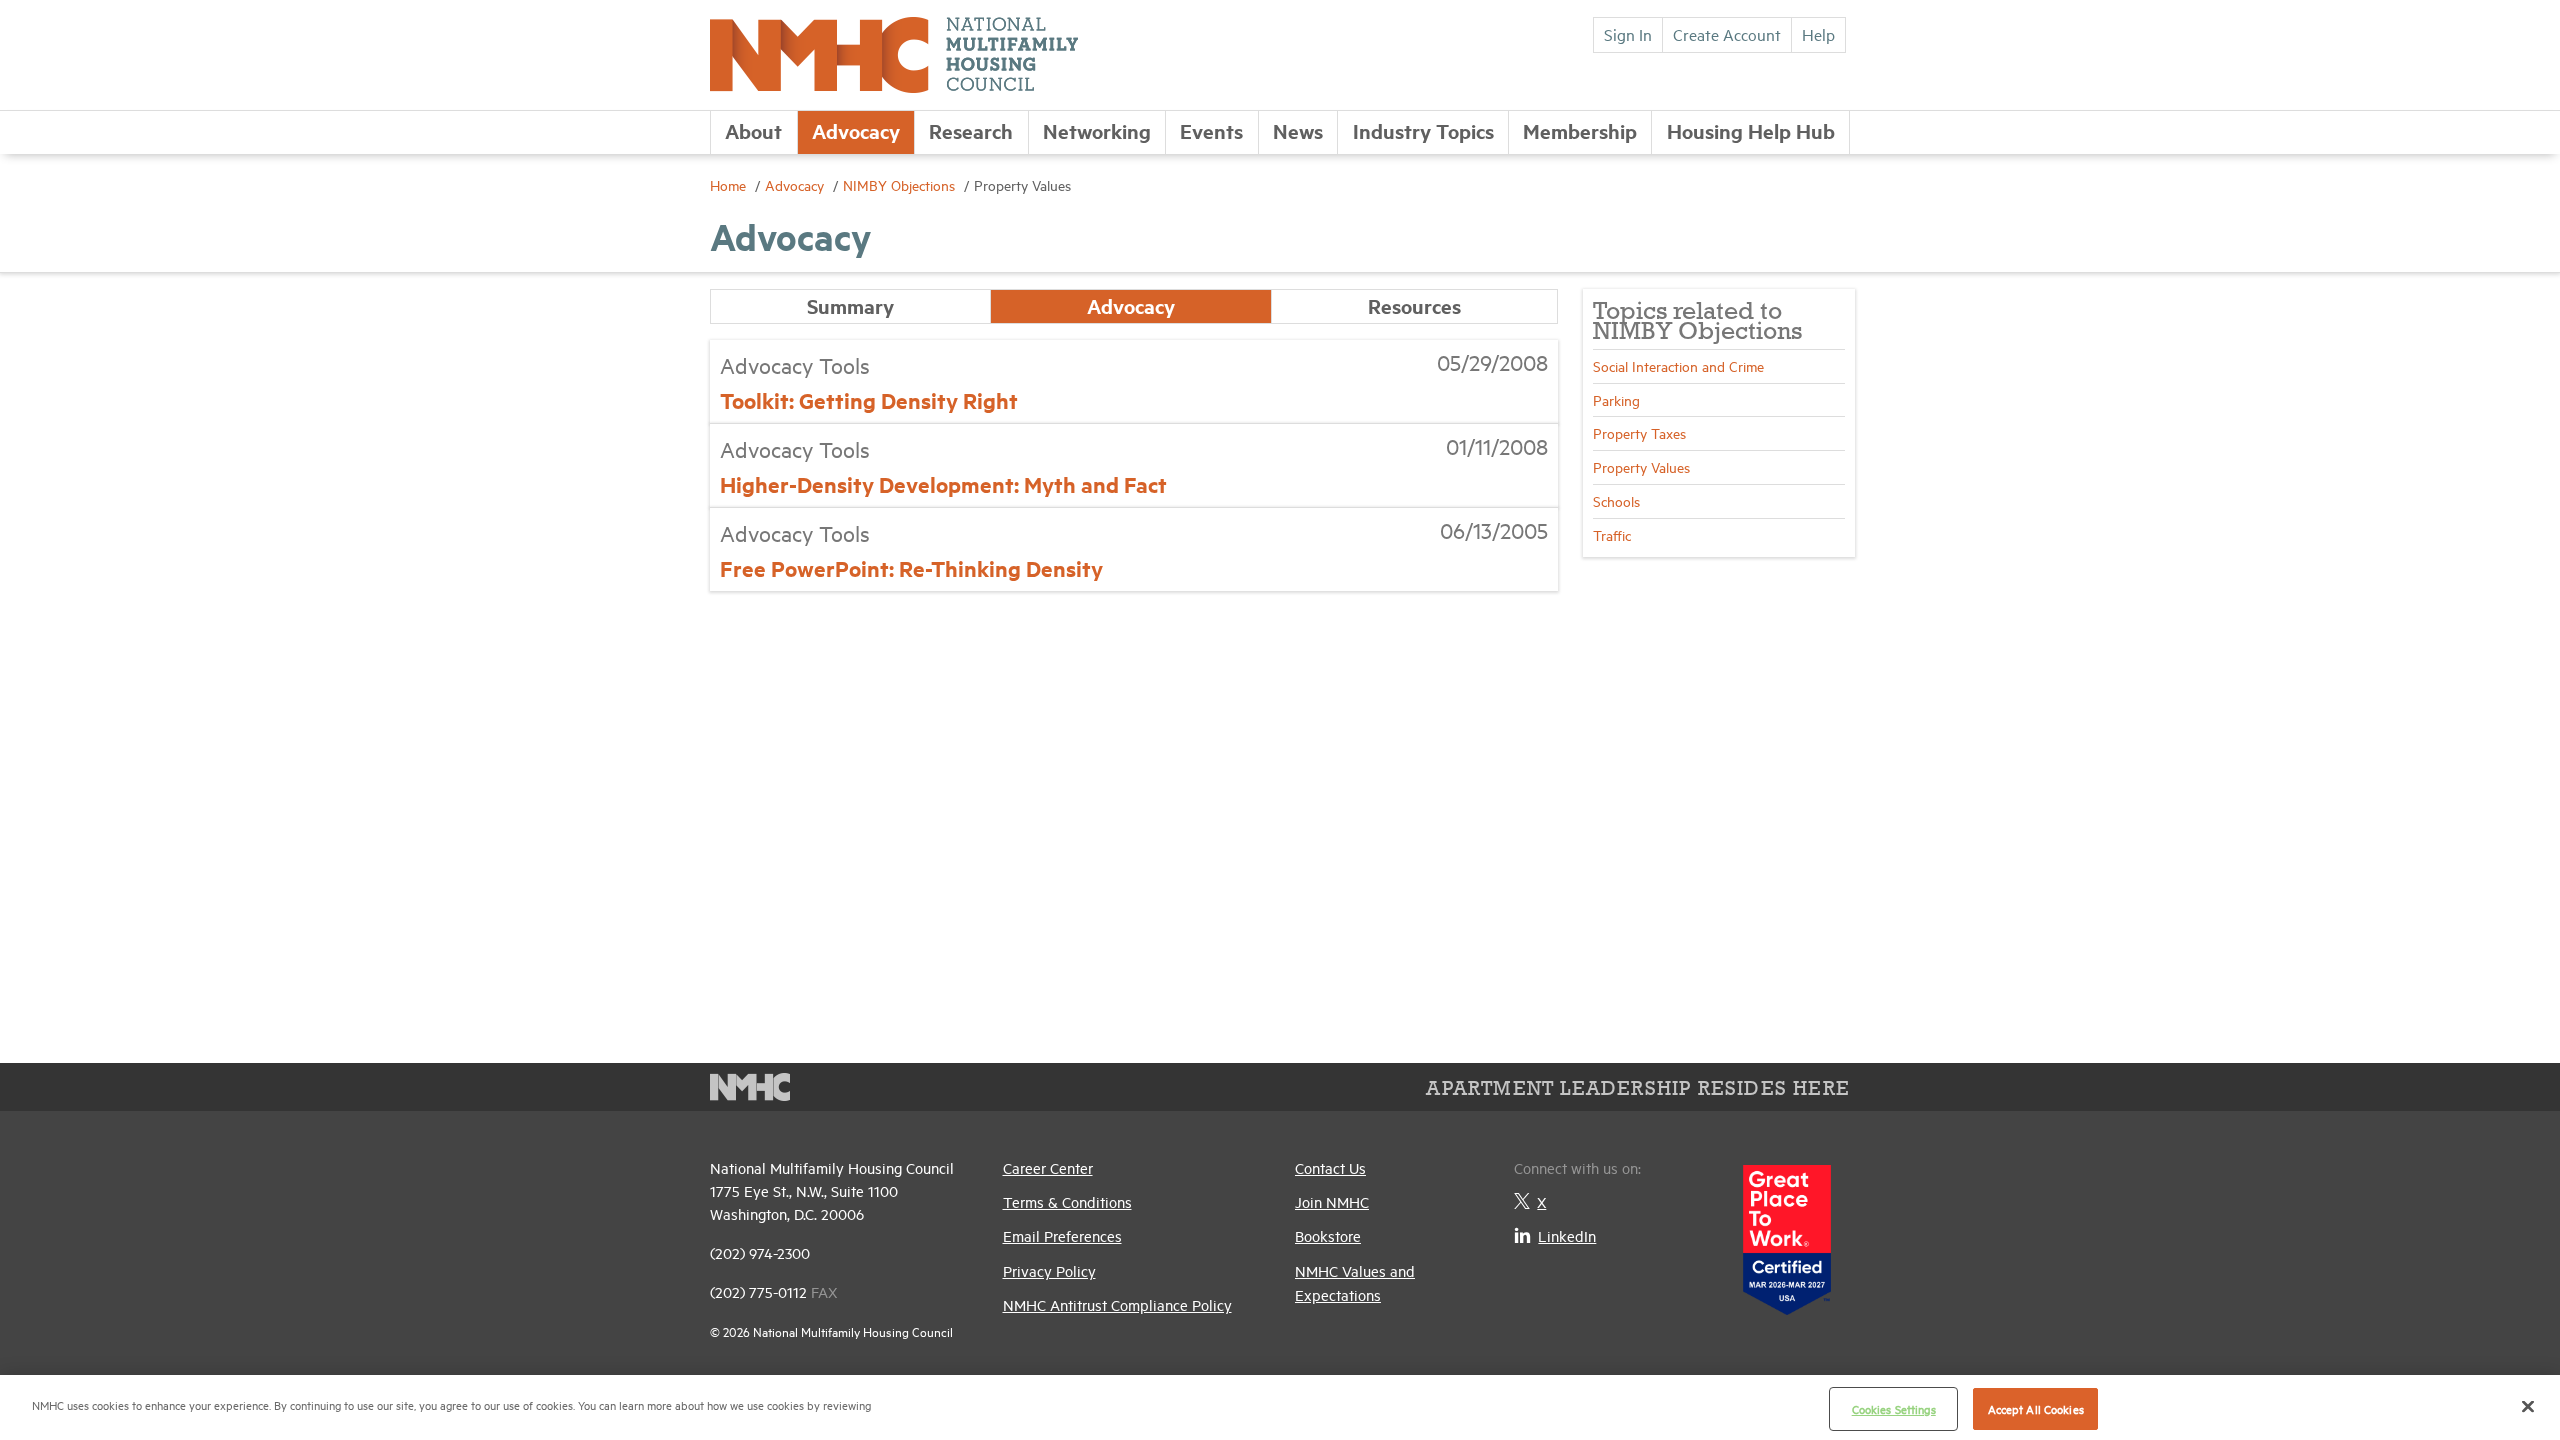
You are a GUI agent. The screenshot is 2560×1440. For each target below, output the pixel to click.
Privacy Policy (1049, 1270)
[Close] (2528, 1406)
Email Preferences (1062, 1235)
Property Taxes (1639, 432)
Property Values (1641, 466)
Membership (1580, 130)
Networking (1097, 130)
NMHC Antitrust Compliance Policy (1117, 1304)
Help (1818, 34)
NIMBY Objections (901, 184)
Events (1211, 130)
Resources (1414, 305)
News (1298, 130)
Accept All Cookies (2036, 1408)
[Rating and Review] (1787, 1232)
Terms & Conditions (1067, 1201)
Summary (850, 305)
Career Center (1048, 1167)
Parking (1616, 399)
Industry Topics (1423, 130)
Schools (1616, 500)
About (753, 130)
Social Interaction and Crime (1678, 365)
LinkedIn (1567, 1235)
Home (730, 184)
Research (971, 130)
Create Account (1727, 34)
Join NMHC (1332, 1201)
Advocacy (856, 130)
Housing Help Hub (1751, 130)
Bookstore (1328, 1235)
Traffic (1612, 534)
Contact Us (1330, 1167)
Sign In (1628, 34)
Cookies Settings (1894, 1408)
